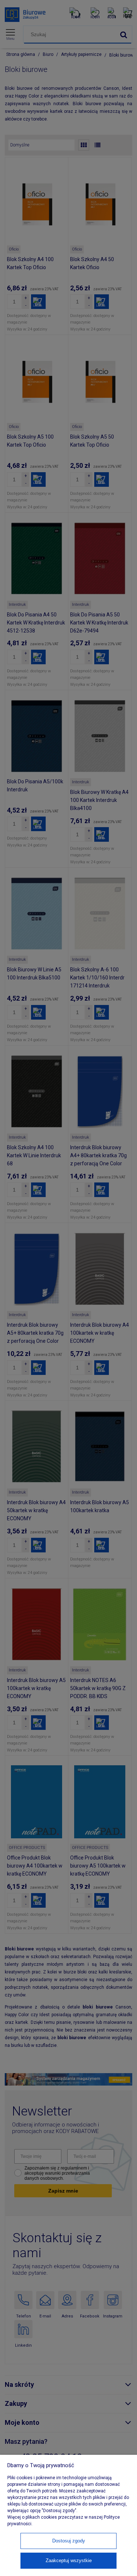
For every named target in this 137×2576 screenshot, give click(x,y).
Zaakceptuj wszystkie (69, 2560)
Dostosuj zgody (69, 2541)
